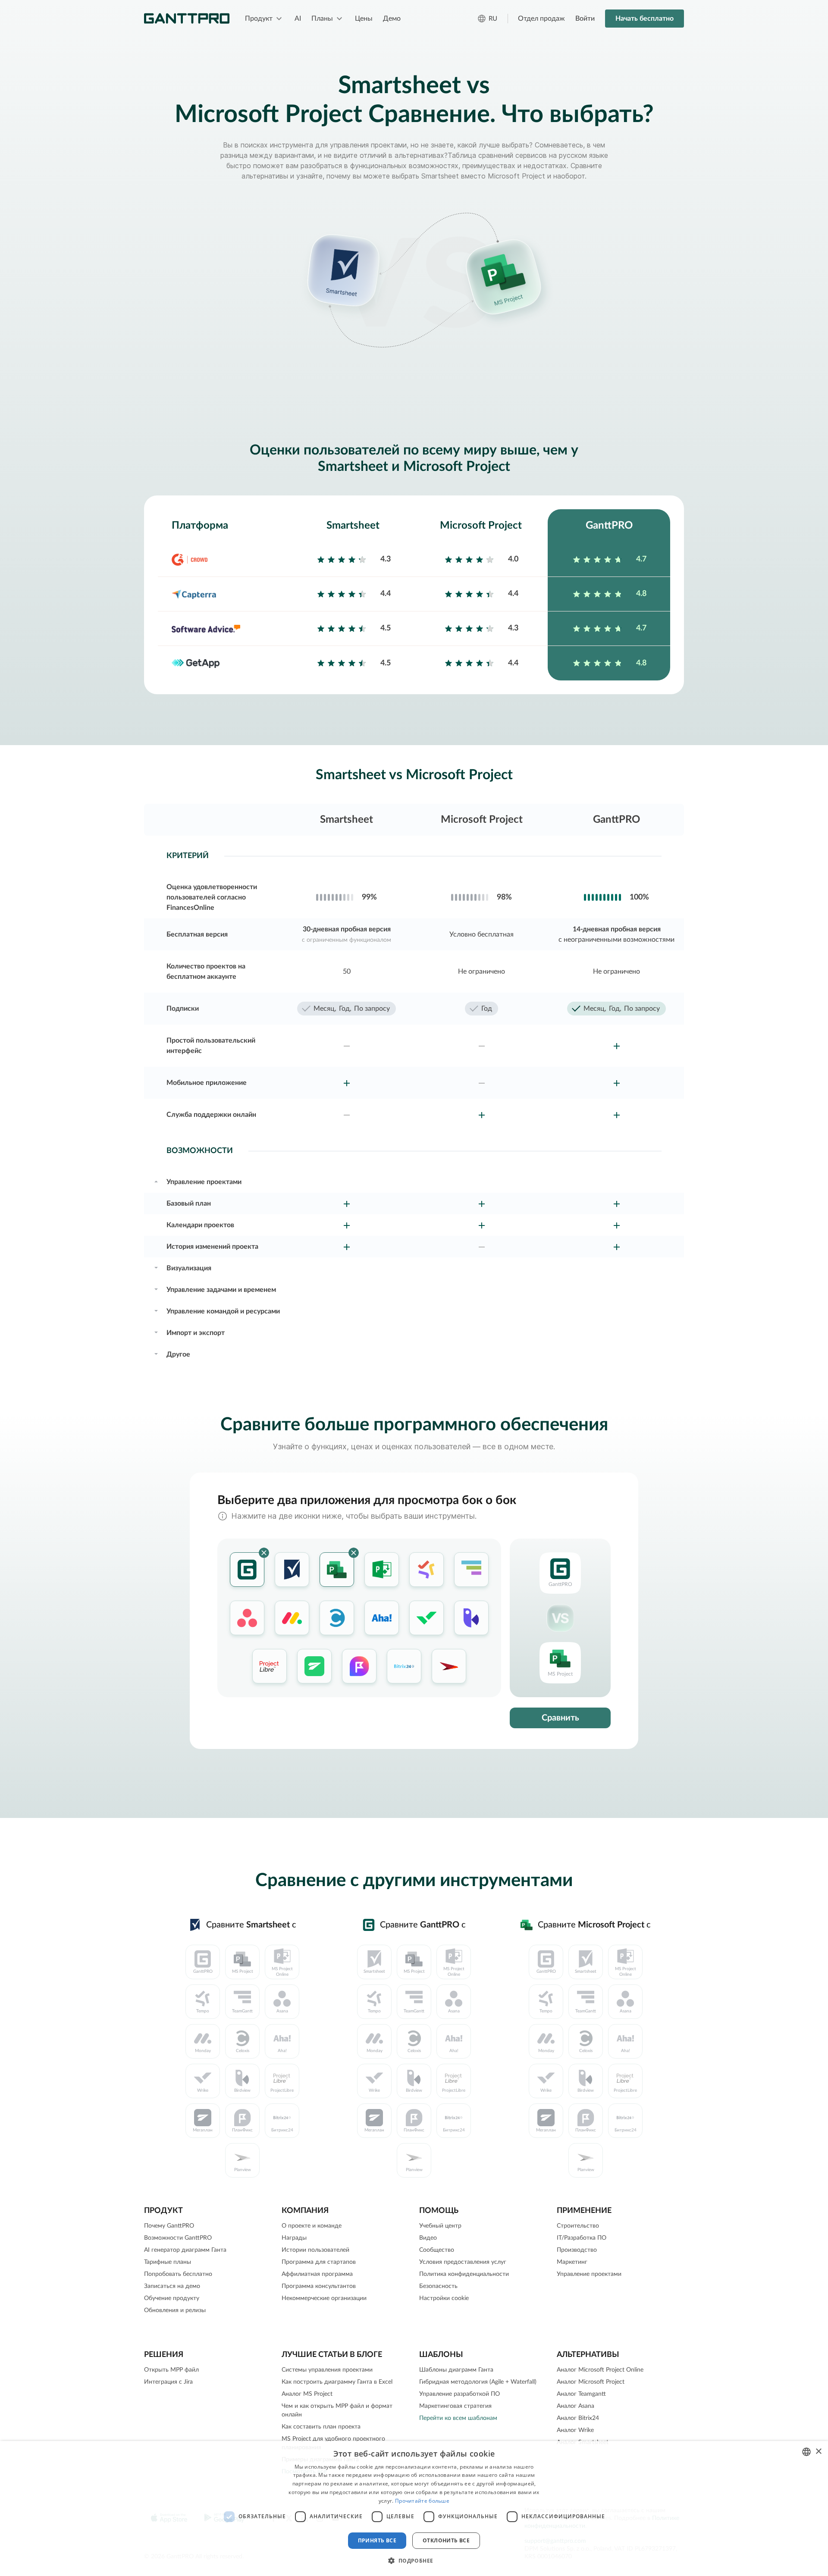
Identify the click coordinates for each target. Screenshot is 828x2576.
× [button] (818, 2452)
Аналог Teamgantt (581, 2394)
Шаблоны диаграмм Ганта (456, 2370)
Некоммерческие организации (324, 2298)
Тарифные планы (168, 2262)
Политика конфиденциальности (464, 2274)
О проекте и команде (312, 2226)
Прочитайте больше (422, 2501)
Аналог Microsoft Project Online (600, 2370)
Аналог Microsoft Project (591, 2382)
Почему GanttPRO (169, 2226)
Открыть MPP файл (171, 2370)
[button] (414, 2560)
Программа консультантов (319, 2286)
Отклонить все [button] (446, 2540)
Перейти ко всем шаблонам (458, 2418)
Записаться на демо (172, 2286)
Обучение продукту (172, 2298)
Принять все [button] (377, 2540)
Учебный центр (440, 2226)
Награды (294, 2238)
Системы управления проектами (327, 2370)
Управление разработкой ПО (459, 2394)
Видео (428, 2238)
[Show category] (156, 1181)
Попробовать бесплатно (178, 2274)
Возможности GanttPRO (178, 2238)
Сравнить (560, 1718)
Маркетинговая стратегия (455, 2406)
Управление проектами (589, 2274)
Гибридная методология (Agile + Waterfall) (478, 2382)
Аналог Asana (576, 2406)
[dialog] (414, 2509)
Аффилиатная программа (317, 2274)
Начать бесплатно (645, 19)
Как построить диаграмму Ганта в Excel (337, 2382)
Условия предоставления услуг (463, 2262)
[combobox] (806, 2452)
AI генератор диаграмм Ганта (185, 2250)
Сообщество (437, 2250)
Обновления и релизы (175, 2310)
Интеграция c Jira (168, 2382)
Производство (577, 2250)
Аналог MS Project (307, 2394)
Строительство (578, 2226)
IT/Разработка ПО (582, 2238)
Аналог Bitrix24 (578, 2418)
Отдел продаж (541, 19)
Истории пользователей (315, 2250)
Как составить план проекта (321, 2427)
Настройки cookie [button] (444, 2298)
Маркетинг (572, 2262)
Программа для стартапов (319, 2262)
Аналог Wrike (575, 2430)
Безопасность (438, 2286)
